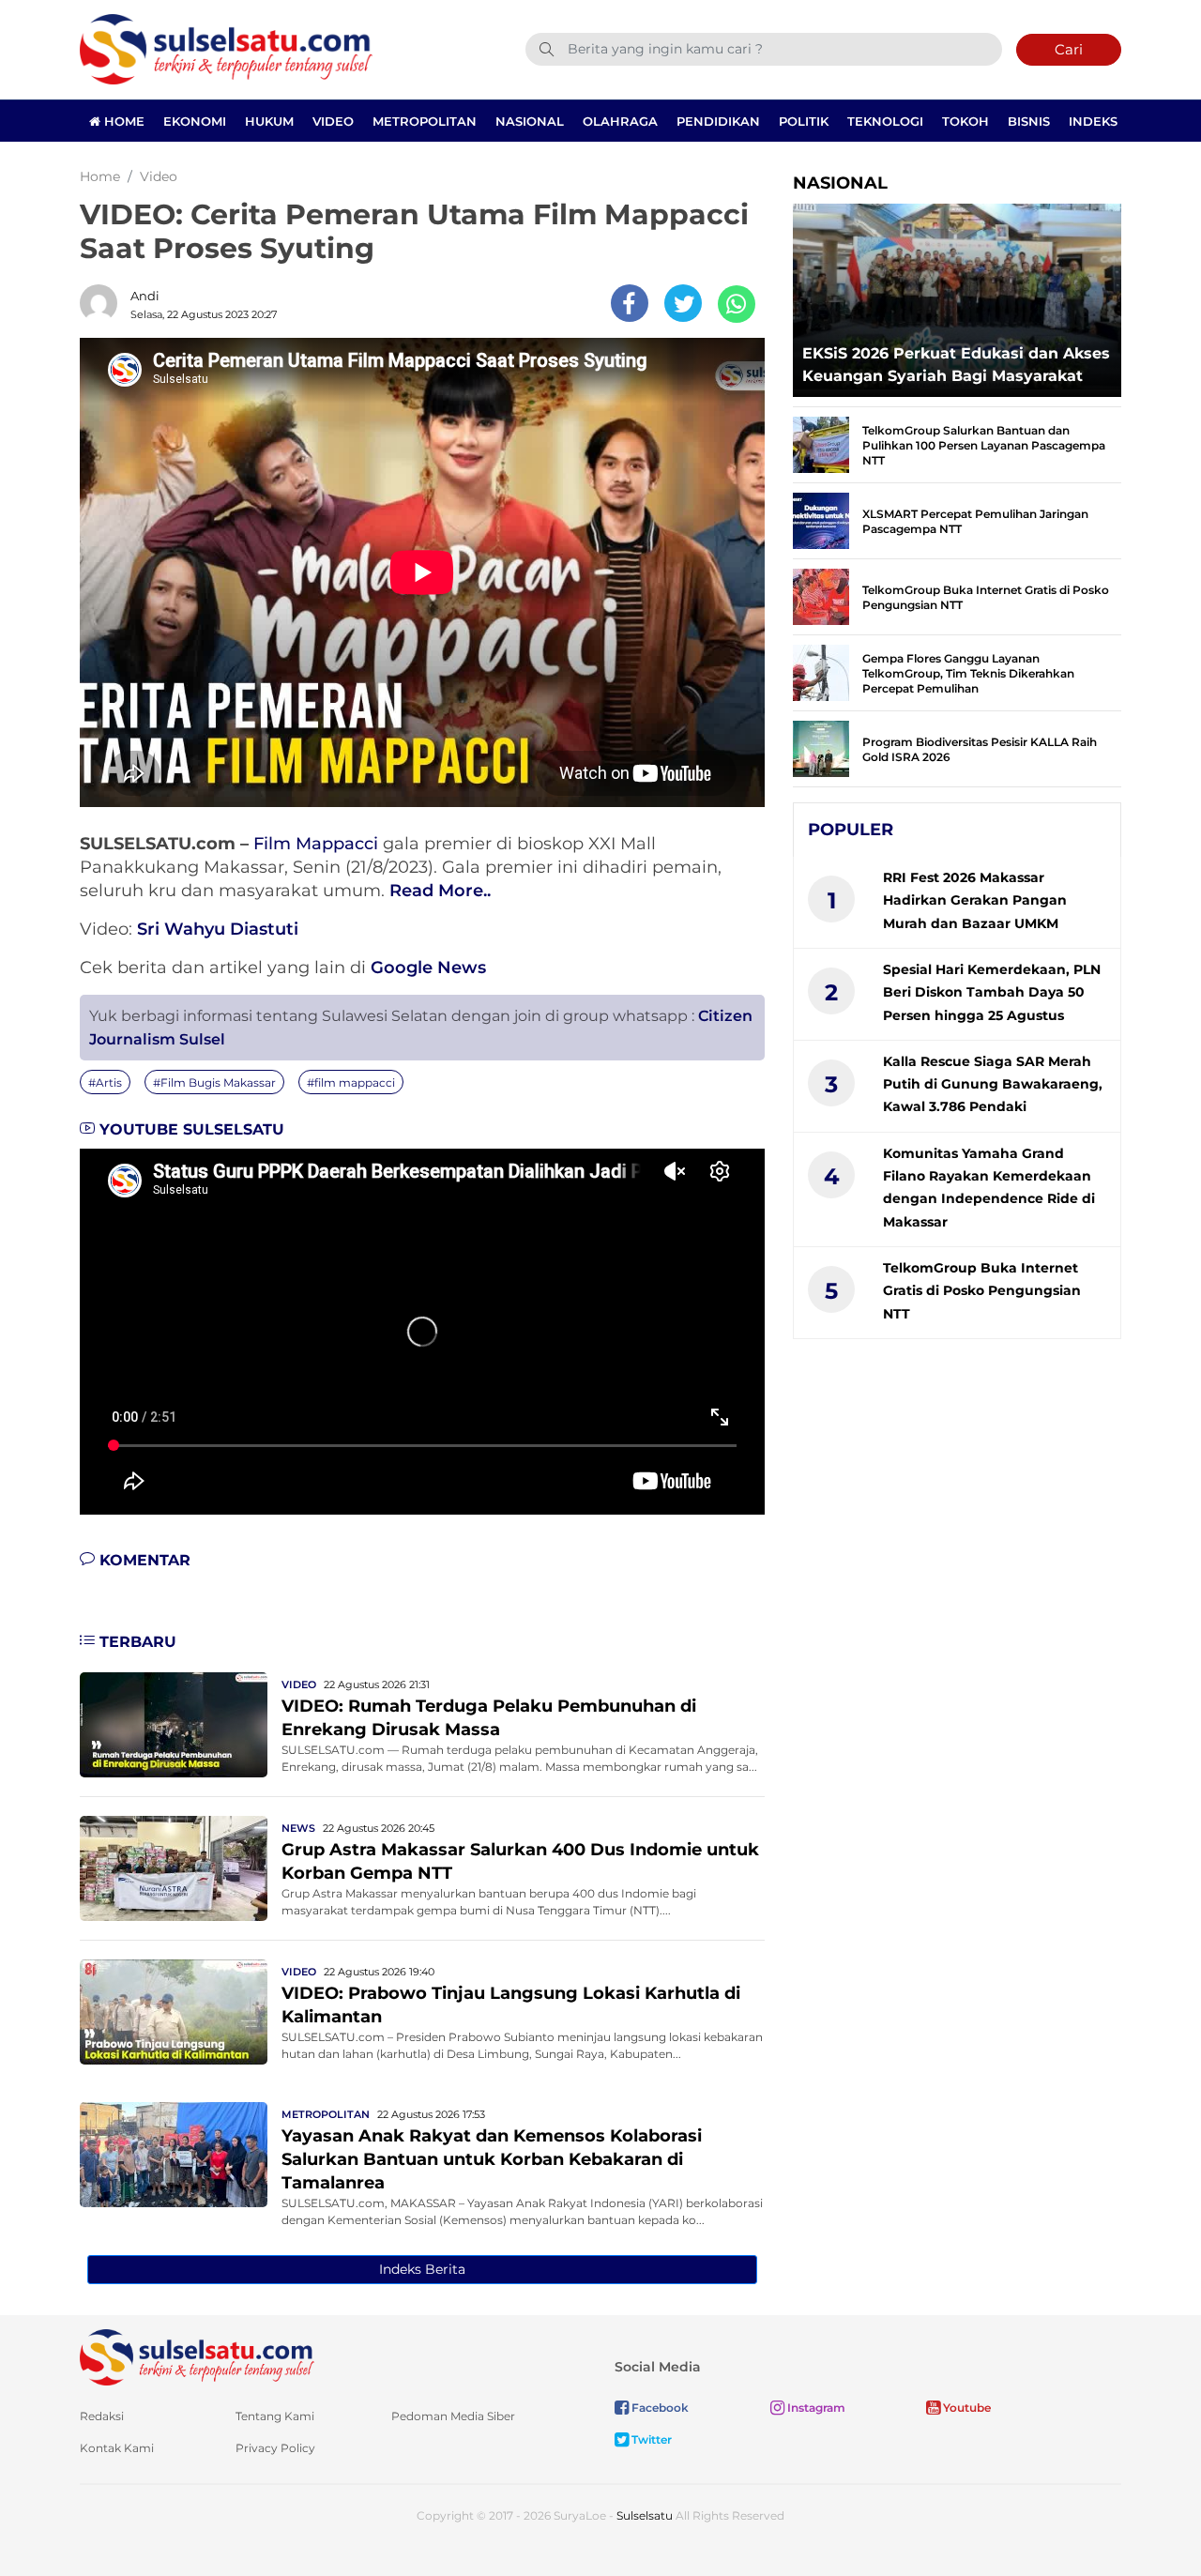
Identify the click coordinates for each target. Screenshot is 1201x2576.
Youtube (965, 2408)
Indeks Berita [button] (422, 2269)
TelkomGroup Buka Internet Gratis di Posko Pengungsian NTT (982, 1291)
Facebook (659, 2408)
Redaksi (102, 2416)
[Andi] (103, 303)
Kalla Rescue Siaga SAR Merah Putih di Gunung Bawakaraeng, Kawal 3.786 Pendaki (993, 1084)
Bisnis (1029, 121)
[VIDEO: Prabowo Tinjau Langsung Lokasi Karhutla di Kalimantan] (174, 2011)
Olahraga (620, 121)
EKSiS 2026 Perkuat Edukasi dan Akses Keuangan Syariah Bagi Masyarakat (956, 365)
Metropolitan (425, 121)
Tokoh (965, 121)
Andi (145, 296)
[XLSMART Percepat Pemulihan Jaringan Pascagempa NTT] (821, 519)
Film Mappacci (316, 844)
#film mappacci (351, 1082)
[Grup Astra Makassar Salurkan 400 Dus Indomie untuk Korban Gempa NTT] (174, 1867)
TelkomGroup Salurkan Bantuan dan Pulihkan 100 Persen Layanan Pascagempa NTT (984, 445)
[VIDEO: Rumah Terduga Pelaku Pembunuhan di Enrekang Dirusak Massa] (174, 1723)
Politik (804, 121)
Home (122, 121)
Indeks (1093, 121)
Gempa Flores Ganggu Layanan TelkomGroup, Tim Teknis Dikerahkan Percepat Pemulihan (968, 673)
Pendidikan (718, 121)
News (298, 1828)
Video (333, 121)
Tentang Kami (275, 2416)
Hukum (269, 121)
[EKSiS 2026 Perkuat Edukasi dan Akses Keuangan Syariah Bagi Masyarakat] (957, 295)
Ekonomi (195, 121)
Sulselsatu (645, 2515)
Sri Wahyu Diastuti (218, 929)
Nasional (530, 121)
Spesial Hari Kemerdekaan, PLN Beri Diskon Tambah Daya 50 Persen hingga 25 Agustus (992, 992)
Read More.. (440, 891)
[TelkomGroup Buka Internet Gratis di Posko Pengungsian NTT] (821, 595)
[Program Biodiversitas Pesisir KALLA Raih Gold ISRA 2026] (821, 747)
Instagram (815, 2408)
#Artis (105, 1082)
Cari (1069, 49)
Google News (428, 968)
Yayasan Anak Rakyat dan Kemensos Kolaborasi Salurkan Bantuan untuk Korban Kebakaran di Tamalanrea (492, 2159)
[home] (197, 2356)
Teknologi (885, 121)
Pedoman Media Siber (453, 2416)
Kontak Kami (117, 2448)
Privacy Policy (275, 2448)
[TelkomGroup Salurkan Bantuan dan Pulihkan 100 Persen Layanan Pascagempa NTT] (821, 443)
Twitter (650, 2439)
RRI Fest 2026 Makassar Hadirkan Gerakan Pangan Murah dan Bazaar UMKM (975, 900)
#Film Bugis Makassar (214, 1082)
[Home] (226, 48)
